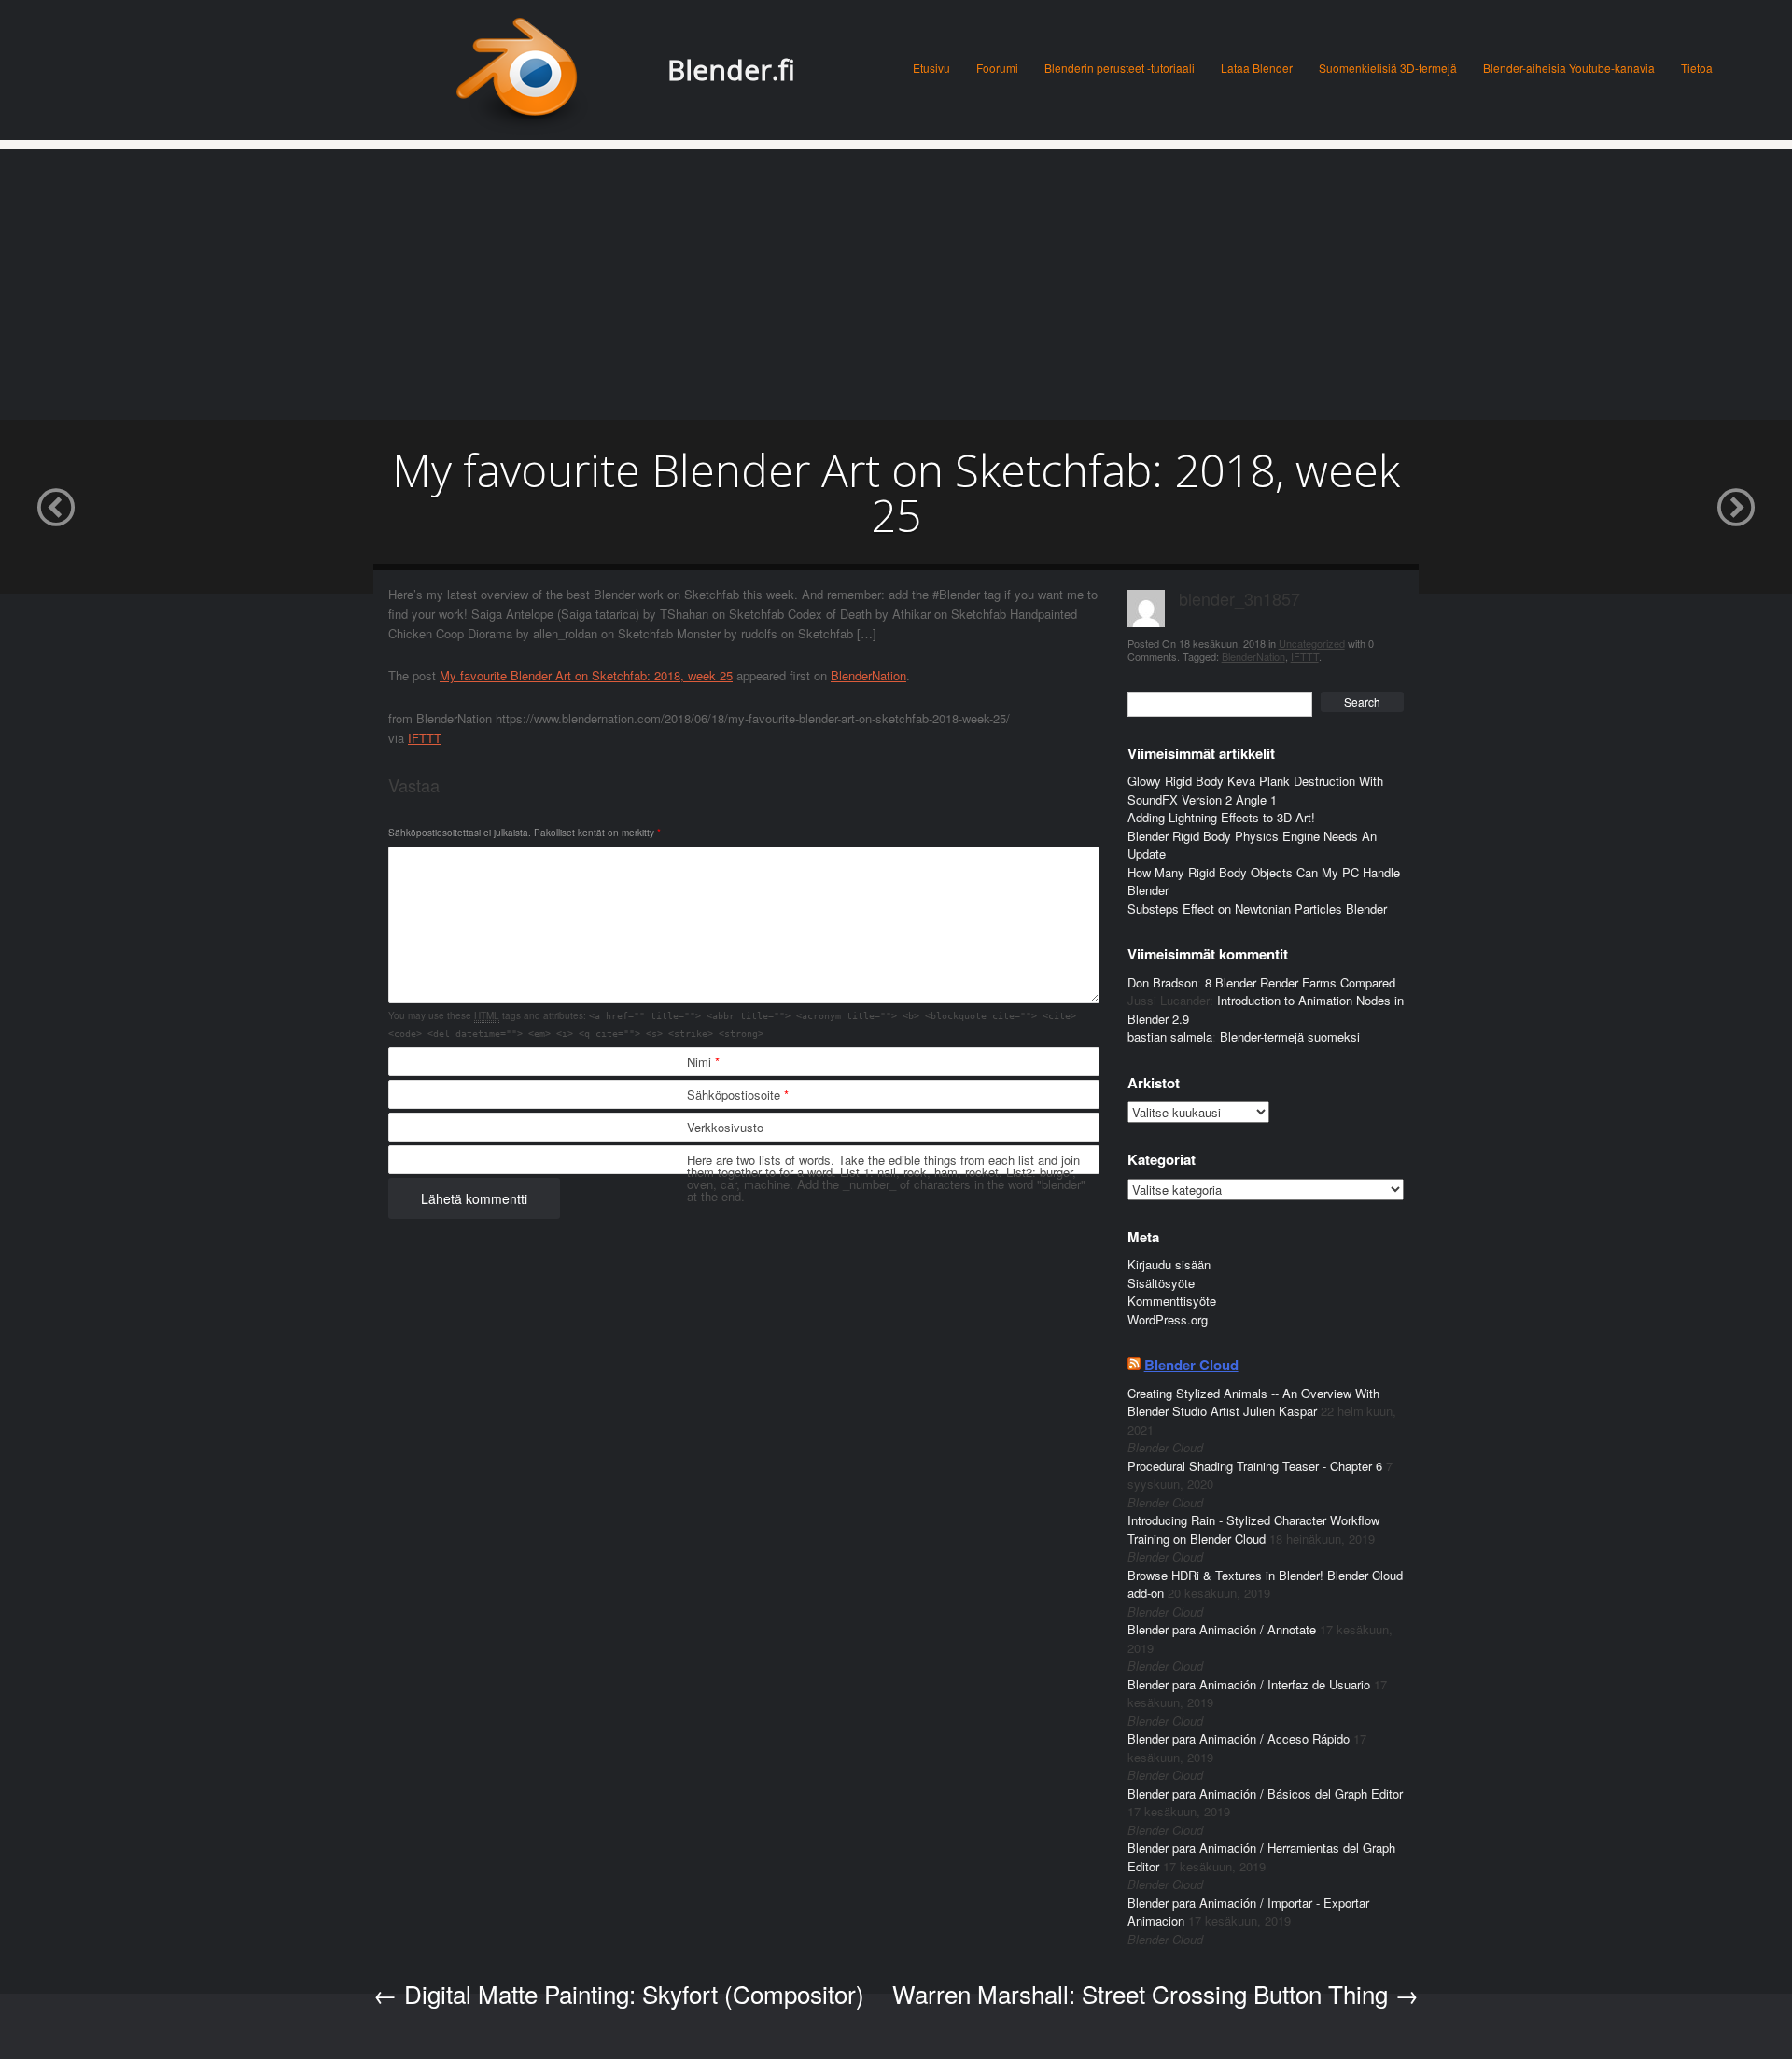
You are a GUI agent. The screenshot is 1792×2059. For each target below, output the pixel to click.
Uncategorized (1312, 643)
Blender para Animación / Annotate (1222, 1629)
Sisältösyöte (1161, 1283)
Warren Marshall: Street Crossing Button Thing (1155, 1993)
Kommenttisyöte (1172, 1301)
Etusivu (931, 68)
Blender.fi (731, 70)
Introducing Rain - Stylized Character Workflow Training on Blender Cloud (1253, 1529)
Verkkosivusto (725, 1127)
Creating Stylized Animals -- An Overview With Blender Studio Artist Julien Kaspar (1253, 1402)
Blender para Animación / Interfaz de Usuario (1249, 1684)
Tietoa (1697, 68)
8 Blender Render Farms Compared (1300, 982)
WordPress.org (1168, 1319)
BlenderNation (868, 675)
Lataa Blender (1257, 68)
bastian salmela (1170, 1037)
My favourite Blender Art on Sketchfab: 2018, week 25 (586, 675)
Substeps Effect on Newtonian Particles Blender (1257, 909)
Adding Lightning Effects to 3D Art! (1221, 817)
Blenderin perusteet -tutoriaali (1120, 68)
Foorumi (997, 68)
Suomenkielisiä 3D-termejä (1388, 68)
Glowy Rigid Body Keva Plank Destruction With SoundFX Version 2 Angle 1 (1255, 790)
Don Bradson (1162, 982)
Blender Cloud (1191, 1365)
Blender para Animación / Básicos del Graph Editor (1265, 1793)
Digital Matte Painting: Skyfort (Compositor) (619, 1993)
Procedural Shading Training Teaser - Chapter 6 (1255, 1466)
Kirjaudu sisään (1169, 1264)
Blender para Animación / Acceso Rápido (1239, 1738)
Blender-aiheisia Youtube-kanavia (1569, 68)
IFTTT (425, 738)
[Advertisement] (896, 280)
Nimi (703, 1062)
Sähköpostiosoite (738, 1094)
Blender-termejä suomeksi (1290, 1037)
